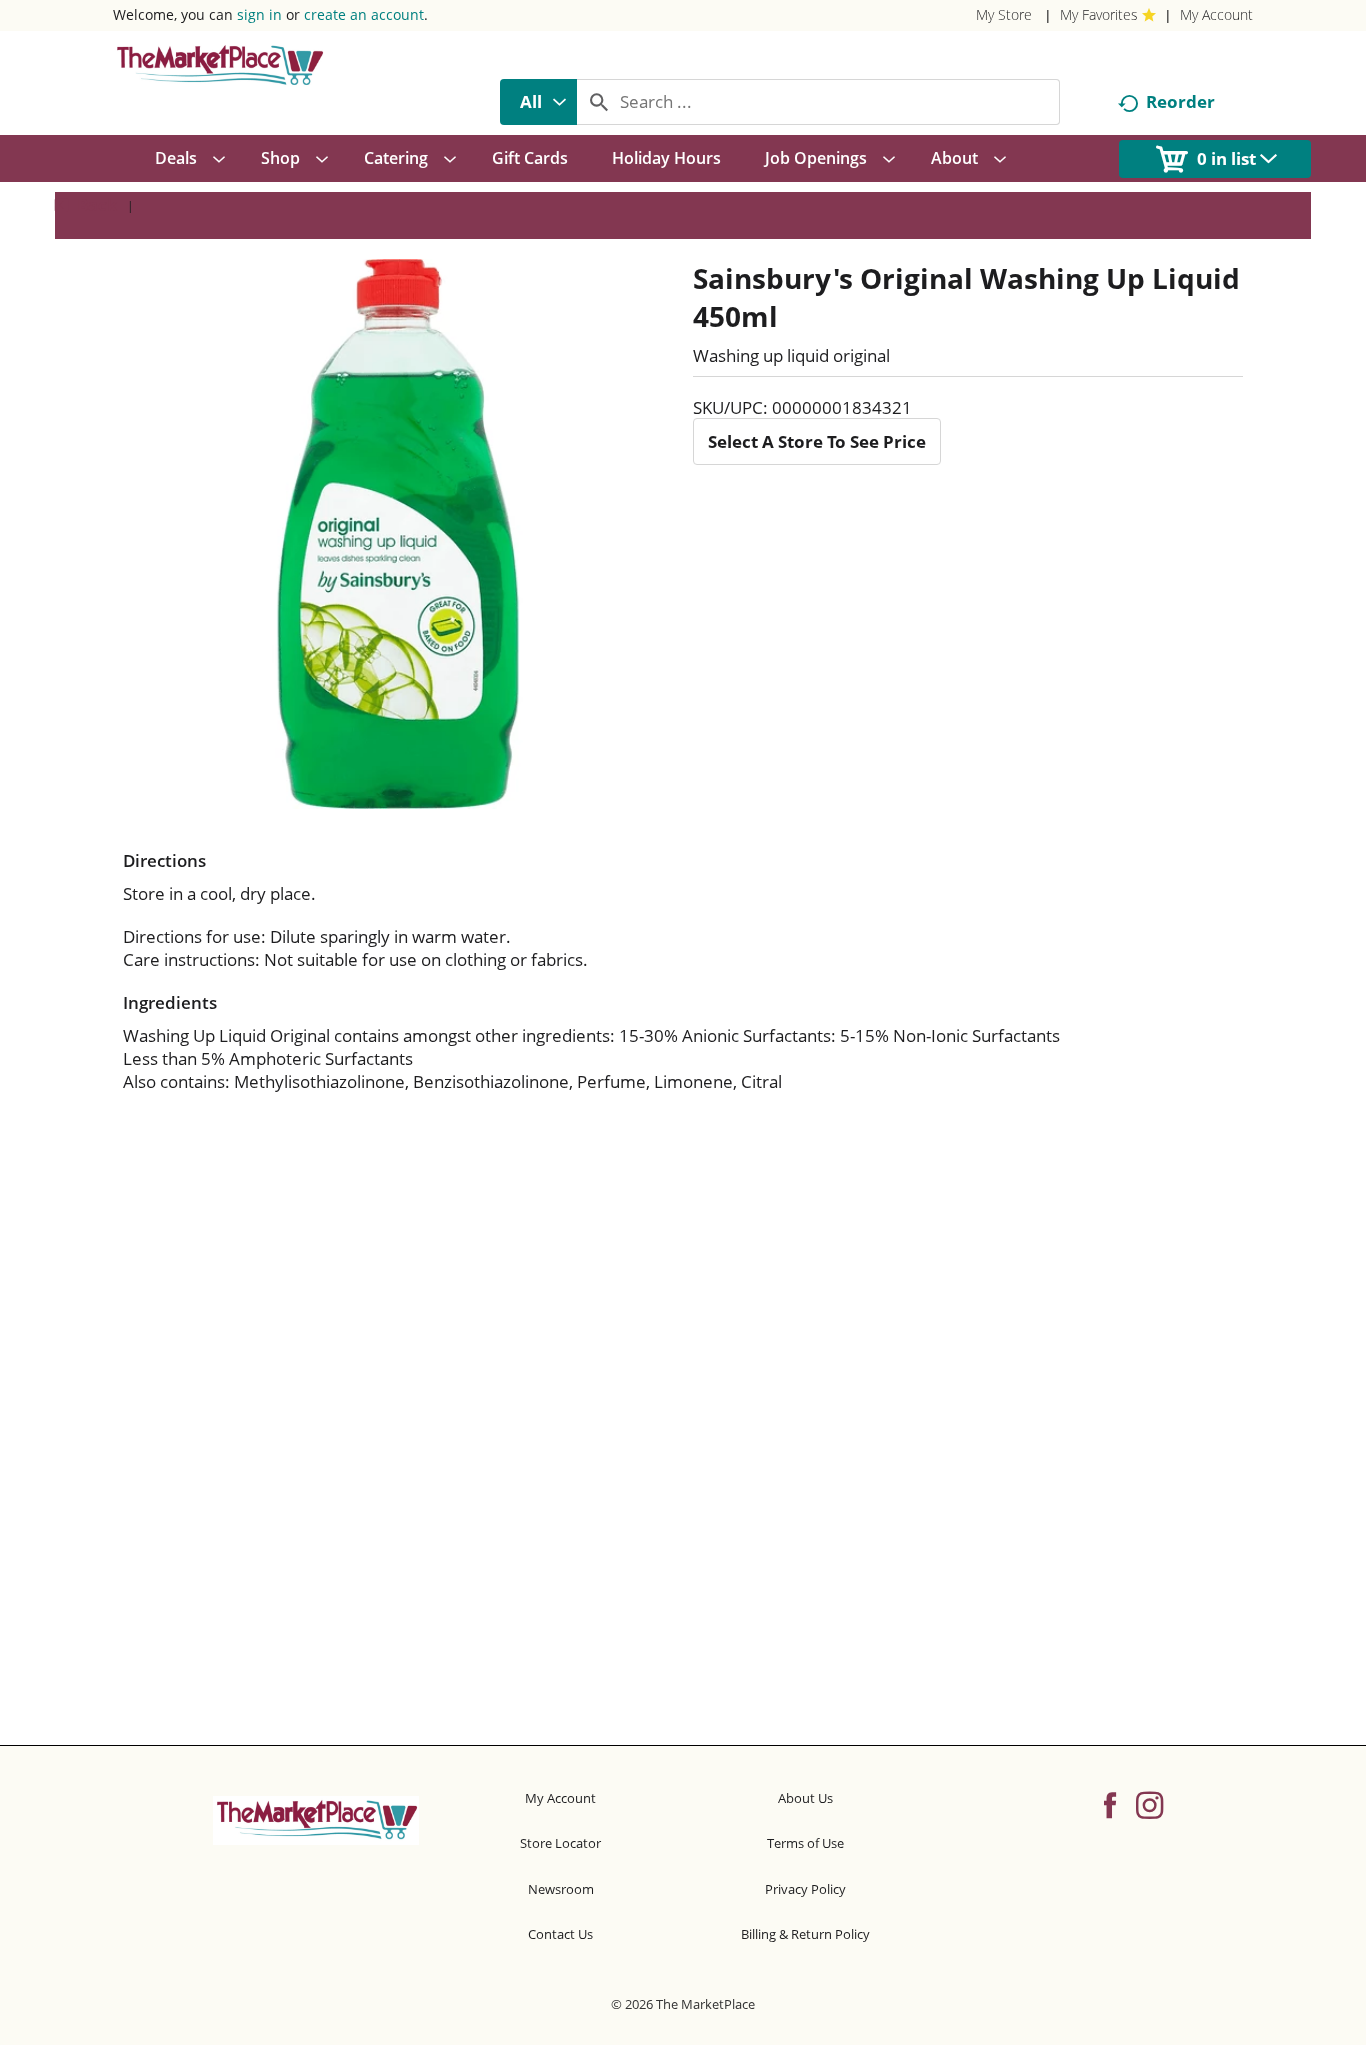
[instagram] (1149, 1804)
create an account (364, 14)
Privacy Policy (805, 1889)
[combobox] (538, 102)
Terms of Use (805, 1843)
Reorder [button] (1180, 101)
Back (95, 204)
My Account (1216, 14)
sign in (259, 14)
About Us (805, 1798)
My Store (1004, 14)
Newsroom (561, 1889)
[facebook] (1110, 1804)
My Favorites (1099, 14)
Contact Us (560, 1934)
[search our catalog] (599, 102)
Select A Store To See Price (817, 441)
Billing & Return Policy (805, 1934)
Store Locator (560, 1843)
